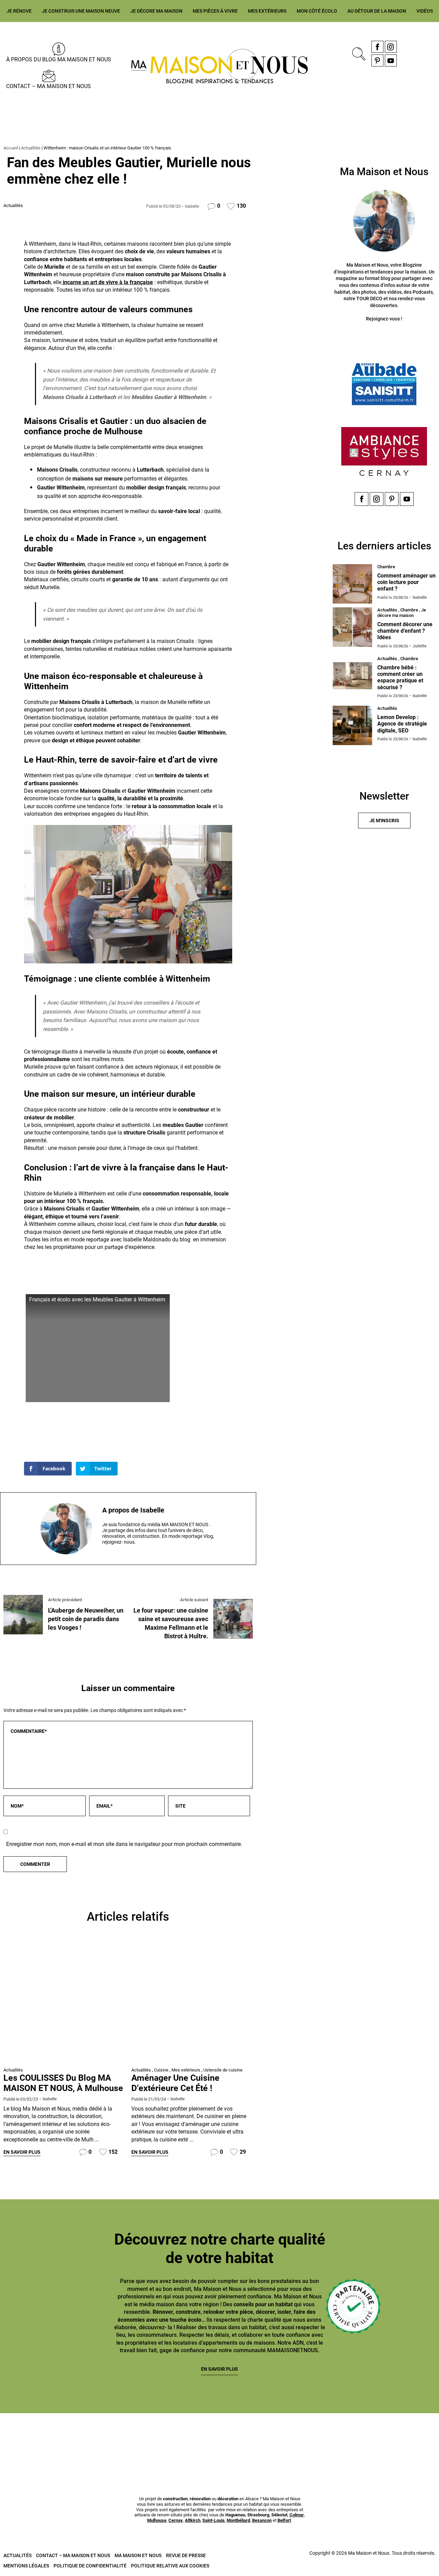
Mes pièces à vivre (215, 11)
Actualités (31, 148)
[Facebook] (377, 47)
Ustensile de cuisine (223, 2070)
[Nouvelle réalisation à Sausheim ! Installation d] (183, 2437)
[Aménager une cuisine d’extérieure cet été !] (192, 2003)
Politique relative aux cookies (170, 2566)
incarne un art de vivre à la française (107, 282)
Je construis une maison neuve (81, 11)
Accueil (11, 148)
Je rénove (19, 11)
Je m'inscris (384, 821)
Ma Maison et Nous (138, 2555)
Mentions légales (26, 2566)
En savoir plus (22, 2152)
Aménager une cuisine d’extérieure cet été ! (175, 2083)
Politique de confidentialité (90, 2566)
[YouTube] (391, 60)
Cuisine (161, 2070)
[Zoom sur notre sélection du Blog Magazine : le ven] (256, 2437)
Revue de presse (186, 2555)
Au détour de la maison (377, 11)
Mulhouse (157, 2520)
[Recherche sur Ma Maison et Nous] (357, 53)
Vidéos (425, 11)
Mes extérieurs (267, 11)
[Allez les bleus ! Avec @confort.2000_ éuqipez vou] (404, 2437)
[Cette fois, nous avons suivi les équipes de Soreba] (109, 2437)
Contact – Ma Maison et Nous (49, 86)
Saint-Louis (213, 2520)
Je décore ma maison (156, 11)
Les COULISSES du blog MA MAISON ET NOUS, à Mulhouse (63, 2083)
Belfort (284, 2520)
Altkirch (193, 2520)
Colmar (297, 2515)
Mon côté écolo (317, 11)
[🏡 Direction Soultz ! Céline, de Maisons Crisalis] (330, 2437)
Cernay (176, 2520)
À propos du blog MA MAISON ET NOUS (59, 59)
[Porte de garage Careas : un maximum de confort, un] (35, 2437)
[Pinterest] (377, 60)
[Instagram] (391, 47)
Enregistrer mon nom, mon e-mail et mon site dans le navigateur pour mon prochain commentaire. (124, 1844)
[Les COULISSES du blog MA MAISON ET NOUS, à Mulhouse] (64, 2003)
